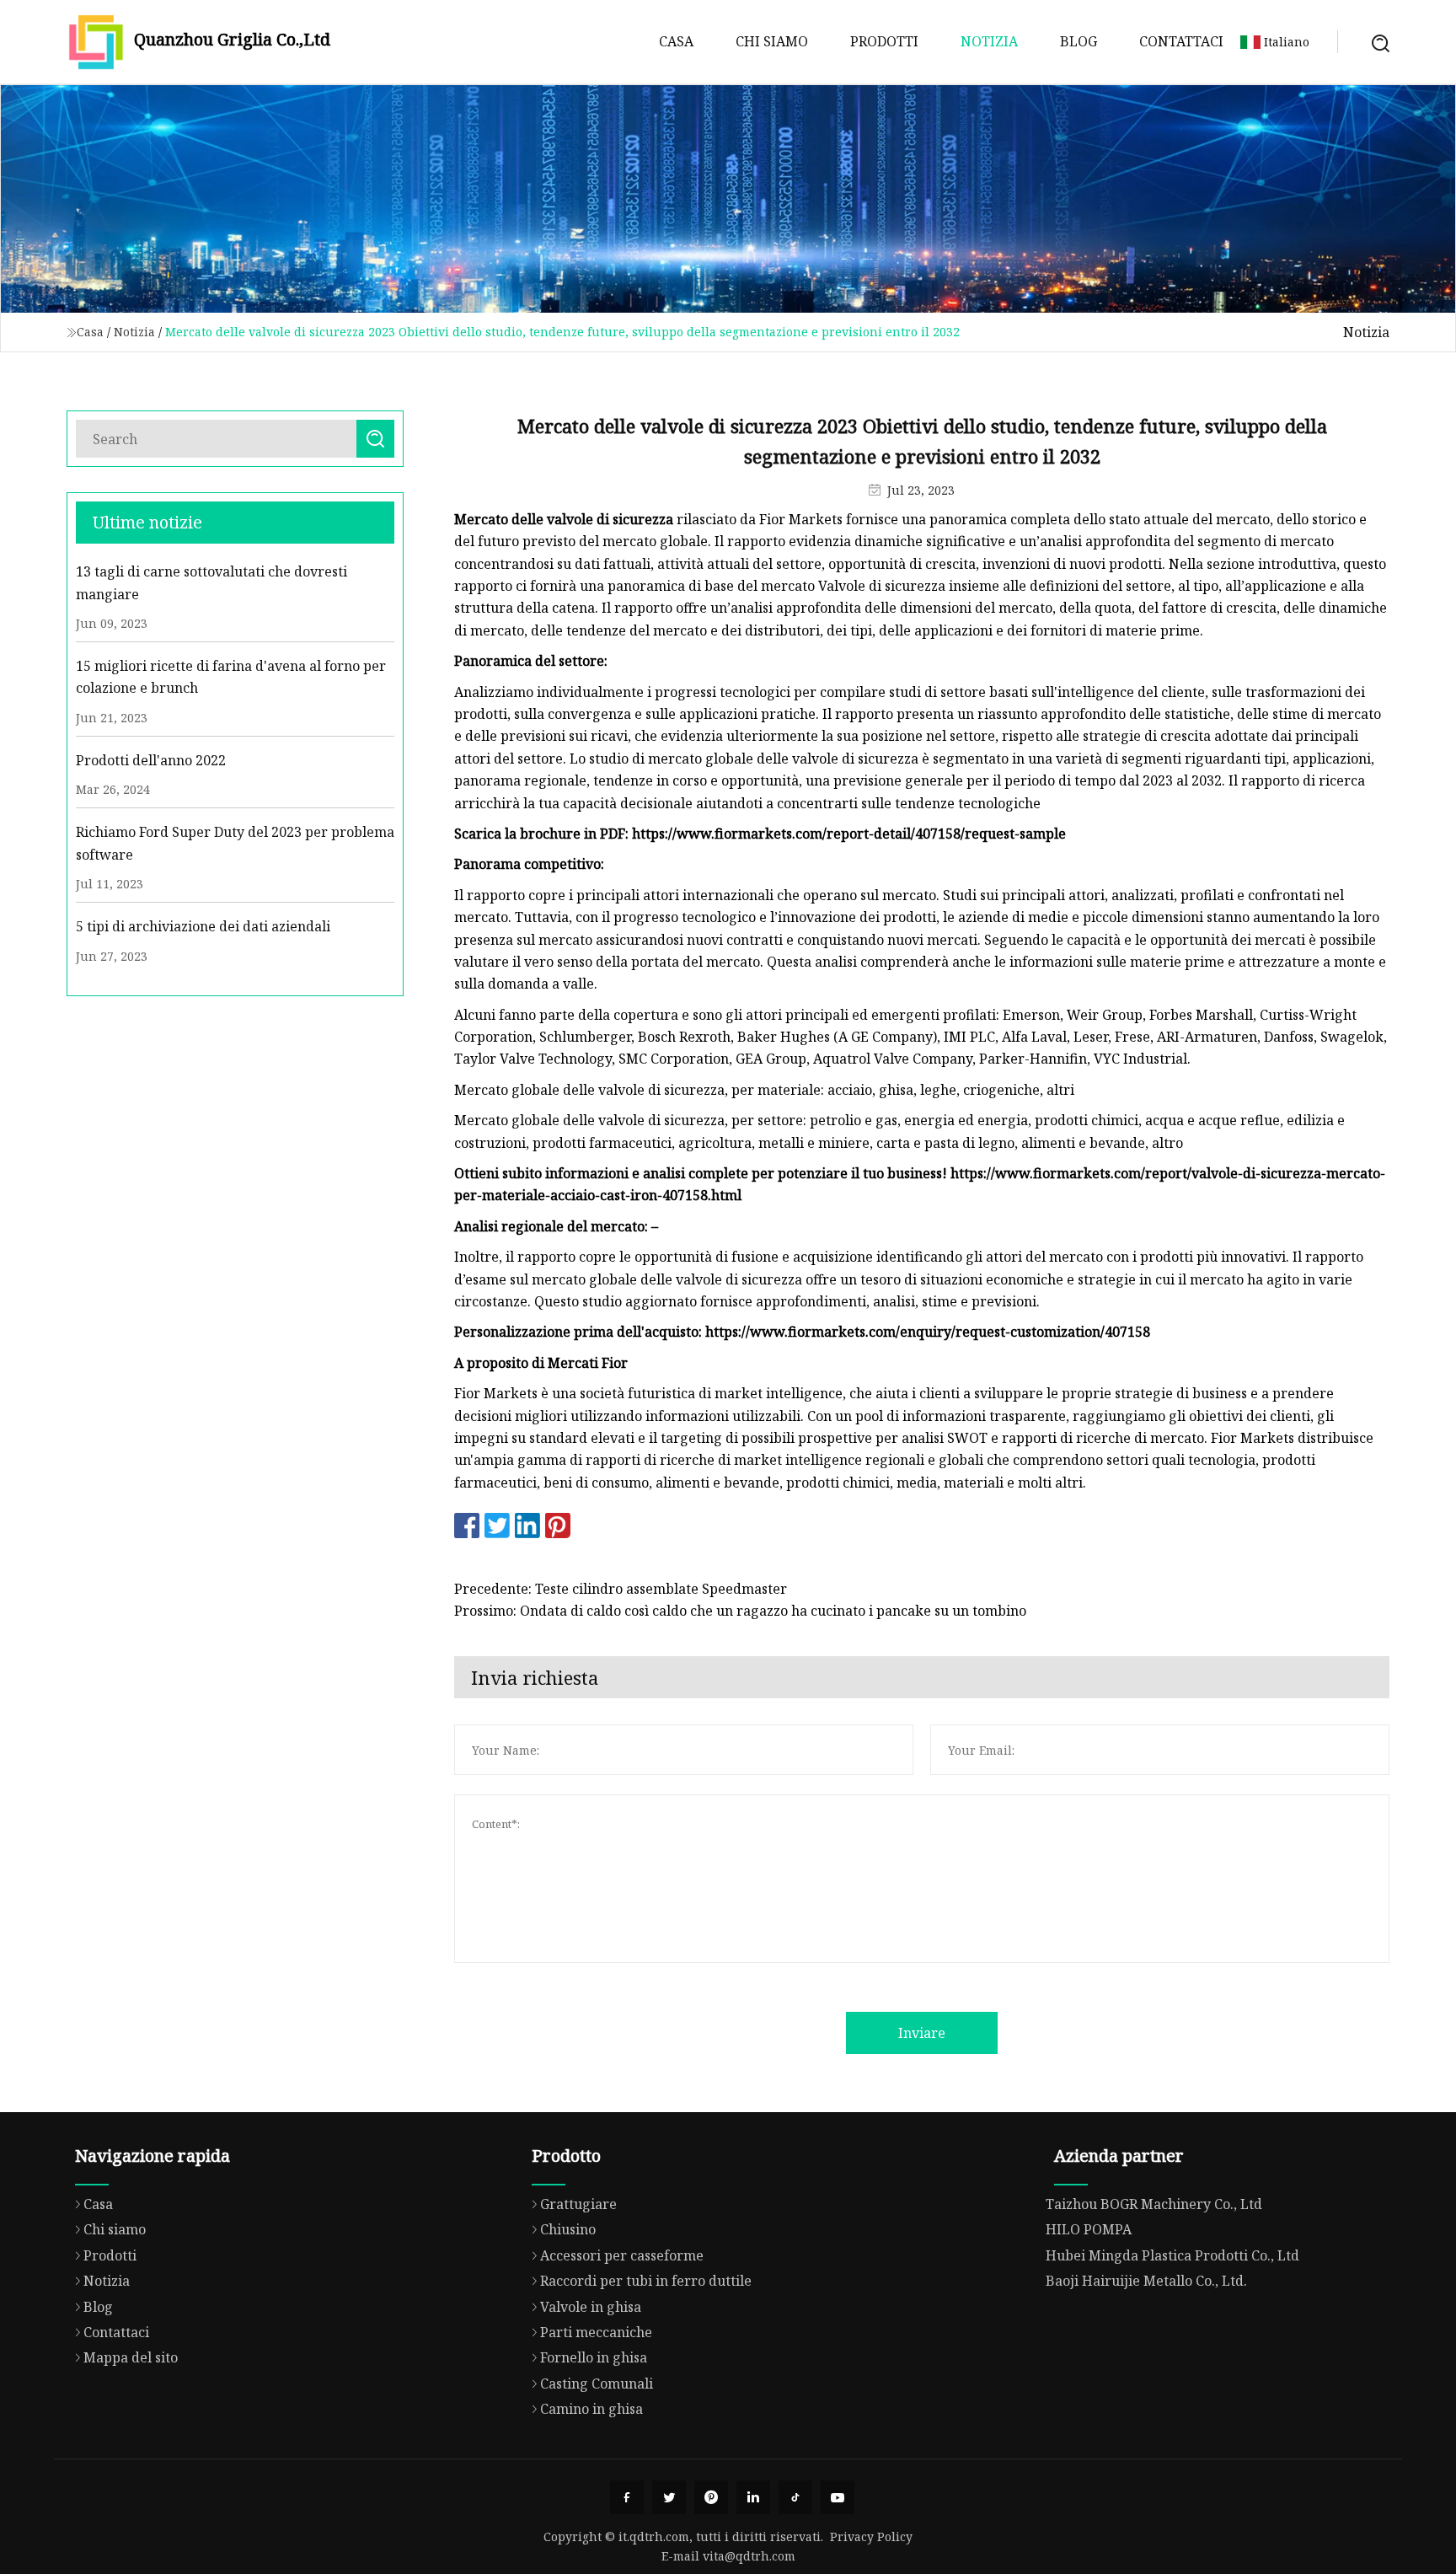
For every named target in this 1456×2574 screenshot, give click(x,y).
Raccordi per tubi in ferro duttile (646, 2281)
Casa (676, 41)
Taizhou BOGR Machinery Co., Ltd (1154, 2204)
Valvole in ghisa (591, 2307)
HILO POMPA (1089, 2229)
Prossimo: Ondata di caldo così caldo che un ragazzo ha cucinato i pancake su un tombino (740, 1611)
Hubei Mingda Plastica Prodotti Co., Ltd (1172, 2255)
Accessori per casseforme (622, 2255)
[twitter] (669, 2497)
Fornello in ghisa (594, 2357)
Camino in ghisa (591, 2409)
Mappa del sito (131, 2357)
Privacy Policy (871, 2536)
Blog (1079, 41)
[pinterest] (711, 2497)
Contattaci (1181, 41)
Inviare (922, 2033)
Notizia (989, 41)
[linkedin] (753, 2497)
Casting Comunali (597, 2384)
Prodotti (884, 41)
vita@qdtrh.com (749, 2556)
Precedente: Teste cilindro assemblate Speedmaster (621, 1589)
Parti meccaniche (596, 2332)
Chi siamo (772, 41)
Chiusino (568, 2229)
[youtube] (838, 2497)
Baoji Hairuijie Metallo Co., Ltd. (1146, 2281)
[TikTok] (795, 2497)
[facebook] (627, 2497)
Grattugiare (578, 2204)
